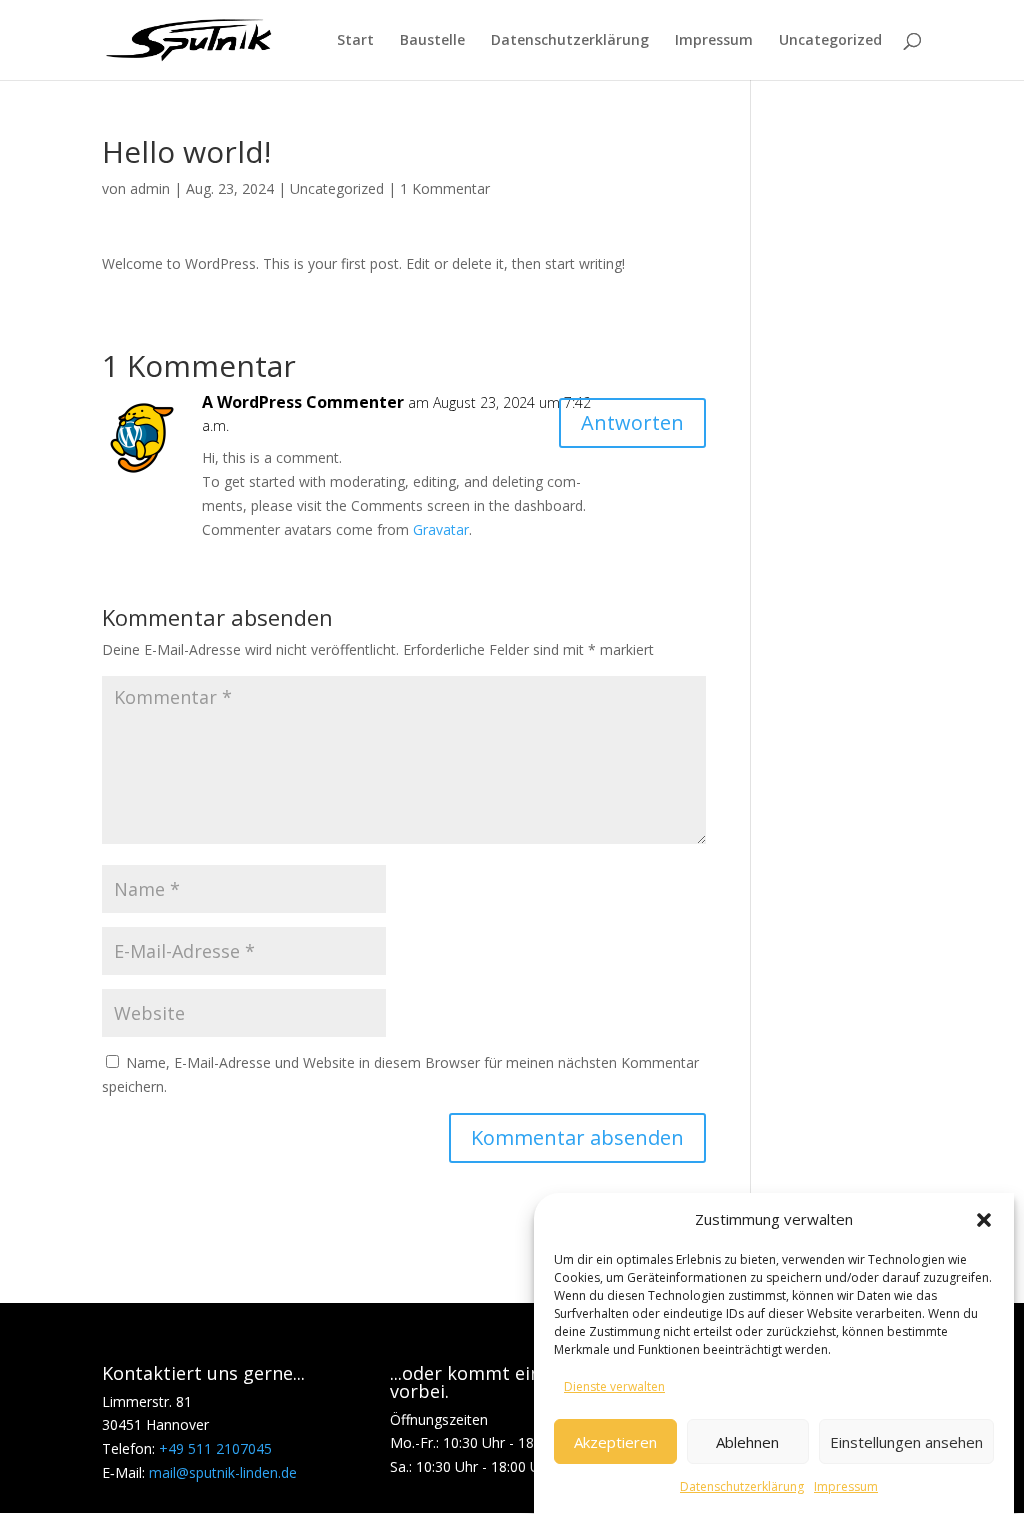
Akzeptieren (615, 1442)
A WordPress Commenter (303, 402)
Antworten (632, 422)
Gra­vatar (441, 529)
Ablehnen (747, 1442)
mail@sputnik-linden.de (223, 1472)
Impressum (846, 1486)
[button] (984, 1220)
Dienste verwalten (614, 1386)
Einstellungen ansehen (906, 1442)
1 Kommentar (445, 188)
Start (355, 41)
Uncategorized (830, 41)
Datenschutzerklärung (742, 1486)
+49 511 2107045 (215, 1448)
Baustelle (432, 41)
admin (150, 188)
